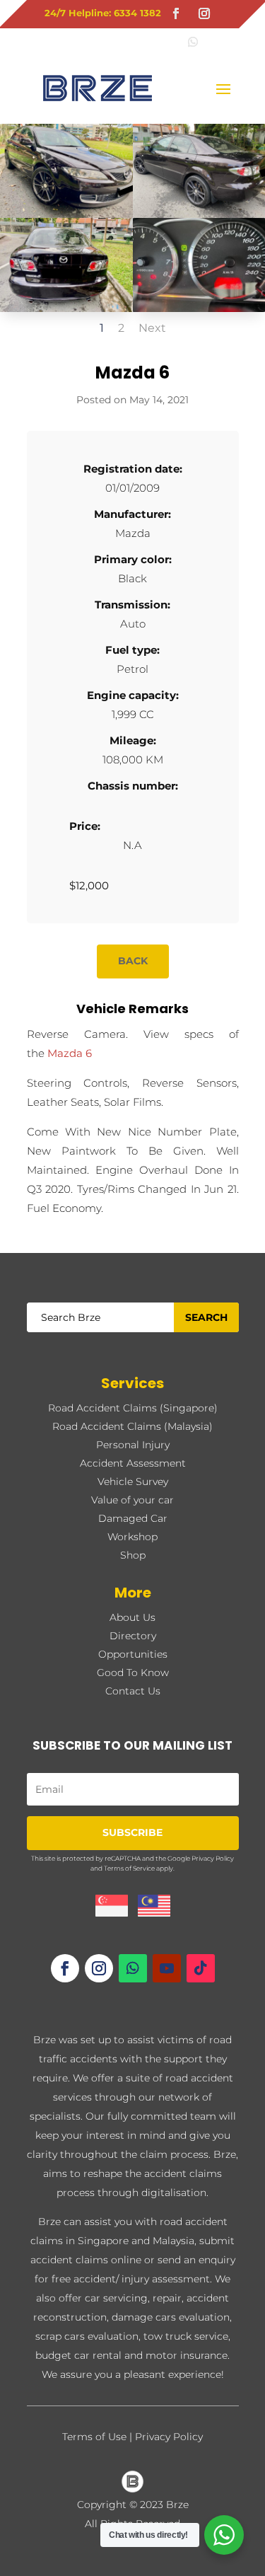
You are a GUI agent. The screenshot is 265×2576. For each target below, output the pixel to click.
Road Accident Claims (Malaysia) (132, 1426)
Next (152, 328)
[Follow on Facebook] (176, 13)
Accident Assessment (133, 1463)
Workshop (132, 1537)
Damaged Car (133, 1518)
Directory (133, 1636)
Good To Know (133, 1673)
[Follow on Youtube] (167, 1968)
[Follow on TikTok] (201, 1968)
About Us (132, 1617)
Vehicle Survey (133, 1482)
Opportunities (133, 1654)
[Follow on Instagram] (204, 13)
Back (133, 961)
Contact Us (133, 1691)
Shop (133, 1555)
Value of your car (132, 1500)
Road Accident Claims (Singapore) (133, 1408)
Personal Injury (133, 1445)
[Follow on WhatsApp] (133, 1968)
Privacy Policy (213, 1858)
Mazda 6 (70, 1053)
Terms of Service (129, 1868)
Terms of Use (94, 2437)
